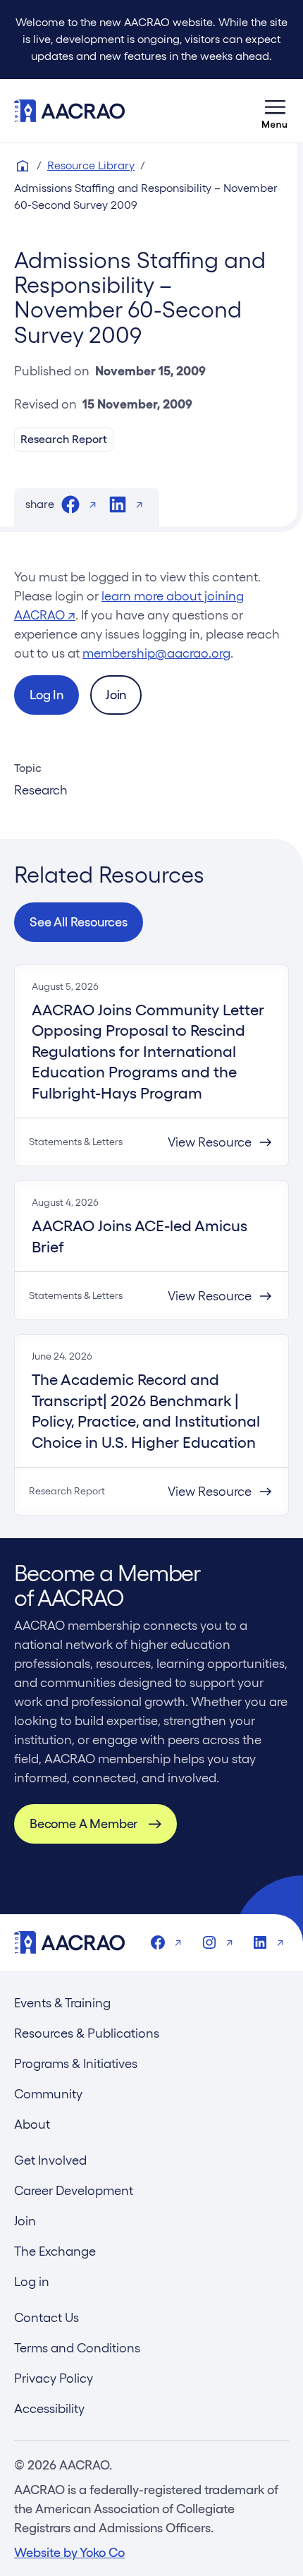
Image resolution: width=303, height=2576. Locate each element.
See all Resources (79, 922)
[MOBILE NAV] (275, 111)
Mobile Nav (275, 111)
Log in (32, 2281)
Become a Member (84, 1824)
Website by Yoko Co (69, 2552)
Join (116, 695)
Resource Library (91, 165)
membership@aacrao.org (156, 653)
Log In (47, 695)
